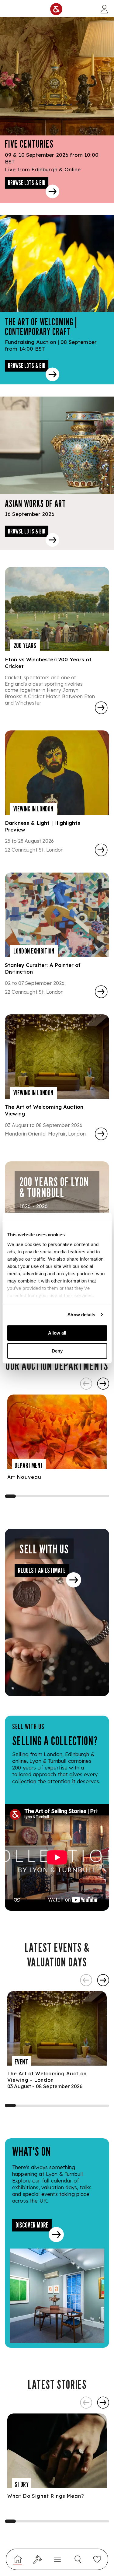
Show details (81, 1315)
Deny (57, 1351)
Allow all (57, 1333)
